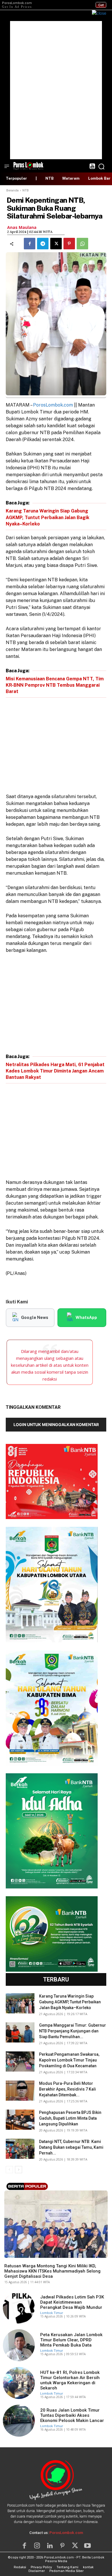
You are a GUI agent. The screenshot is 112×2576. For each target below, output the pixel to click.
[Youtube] (88, 2546)
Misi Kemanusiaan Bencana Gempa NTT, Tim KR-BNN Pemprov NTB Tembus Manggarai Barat (55, 685)
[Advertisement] (56, 90)
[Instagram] (37, 2546)
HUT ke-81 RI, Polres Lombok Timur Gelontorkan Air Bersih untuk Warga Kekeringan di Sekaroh (70, 2380)
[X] (56, 244)
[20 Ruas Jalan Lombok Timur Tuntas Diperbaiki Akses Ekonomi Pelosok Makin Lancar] (19, 2421)
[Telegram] (43, 244)
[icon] (92, 167)
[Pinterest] (69, 244)
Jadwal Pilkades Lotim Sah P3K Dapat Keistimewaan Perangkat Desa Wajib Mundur (72, 2302)
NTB (26, 190)
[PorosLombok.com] (28, 165)
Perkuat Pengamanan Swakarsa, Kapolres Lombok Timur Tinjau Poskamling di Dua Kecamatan (69, 2060)
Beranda (12, 190)
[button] (101, 166)
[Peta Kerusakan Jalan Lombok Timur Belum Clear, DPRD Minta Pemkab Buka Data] (19, 2345)
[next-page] (19, 2170)
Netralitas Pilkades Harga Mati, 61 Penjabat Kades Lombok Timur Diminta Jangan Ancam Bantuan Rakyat (55, 1071)
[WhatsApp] (82, 244)
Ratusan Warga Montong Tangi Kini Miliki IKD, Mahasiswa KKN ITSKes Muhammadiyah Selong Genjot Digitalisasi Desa (52, 2271)
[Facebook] (30, 244)
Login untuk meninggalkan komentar (56, 1424)
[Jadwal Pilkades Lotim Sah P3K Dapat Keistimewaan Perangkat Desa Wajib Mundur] (19, 2308)
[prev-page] (9, 2170)
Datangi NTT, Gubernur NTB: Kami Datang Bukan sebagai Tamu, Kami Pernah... (71, 2147)
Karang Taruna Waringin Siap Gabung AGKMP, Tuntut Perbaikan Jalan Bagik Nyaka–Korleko (48, 517)
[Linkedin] (50, 2546)
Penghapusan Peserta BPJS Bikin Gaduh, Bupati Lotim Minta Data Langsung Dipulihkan (70, 2118)
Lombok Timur (16, 2256)
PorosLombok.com (53, 405)
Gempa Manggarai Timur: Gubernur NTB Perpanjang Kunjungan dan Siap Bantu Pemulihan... (73, 2031)
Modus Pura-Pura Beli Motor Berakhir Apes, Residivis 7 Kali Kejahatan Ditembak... (67, 2089)
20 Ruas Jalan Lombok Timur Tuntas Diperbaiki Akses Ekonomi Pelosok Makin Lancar (72, 2415)
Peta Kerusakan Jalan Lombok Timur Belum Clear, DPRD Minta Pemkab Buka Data (71, 2340)
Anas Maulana (22, 227)
